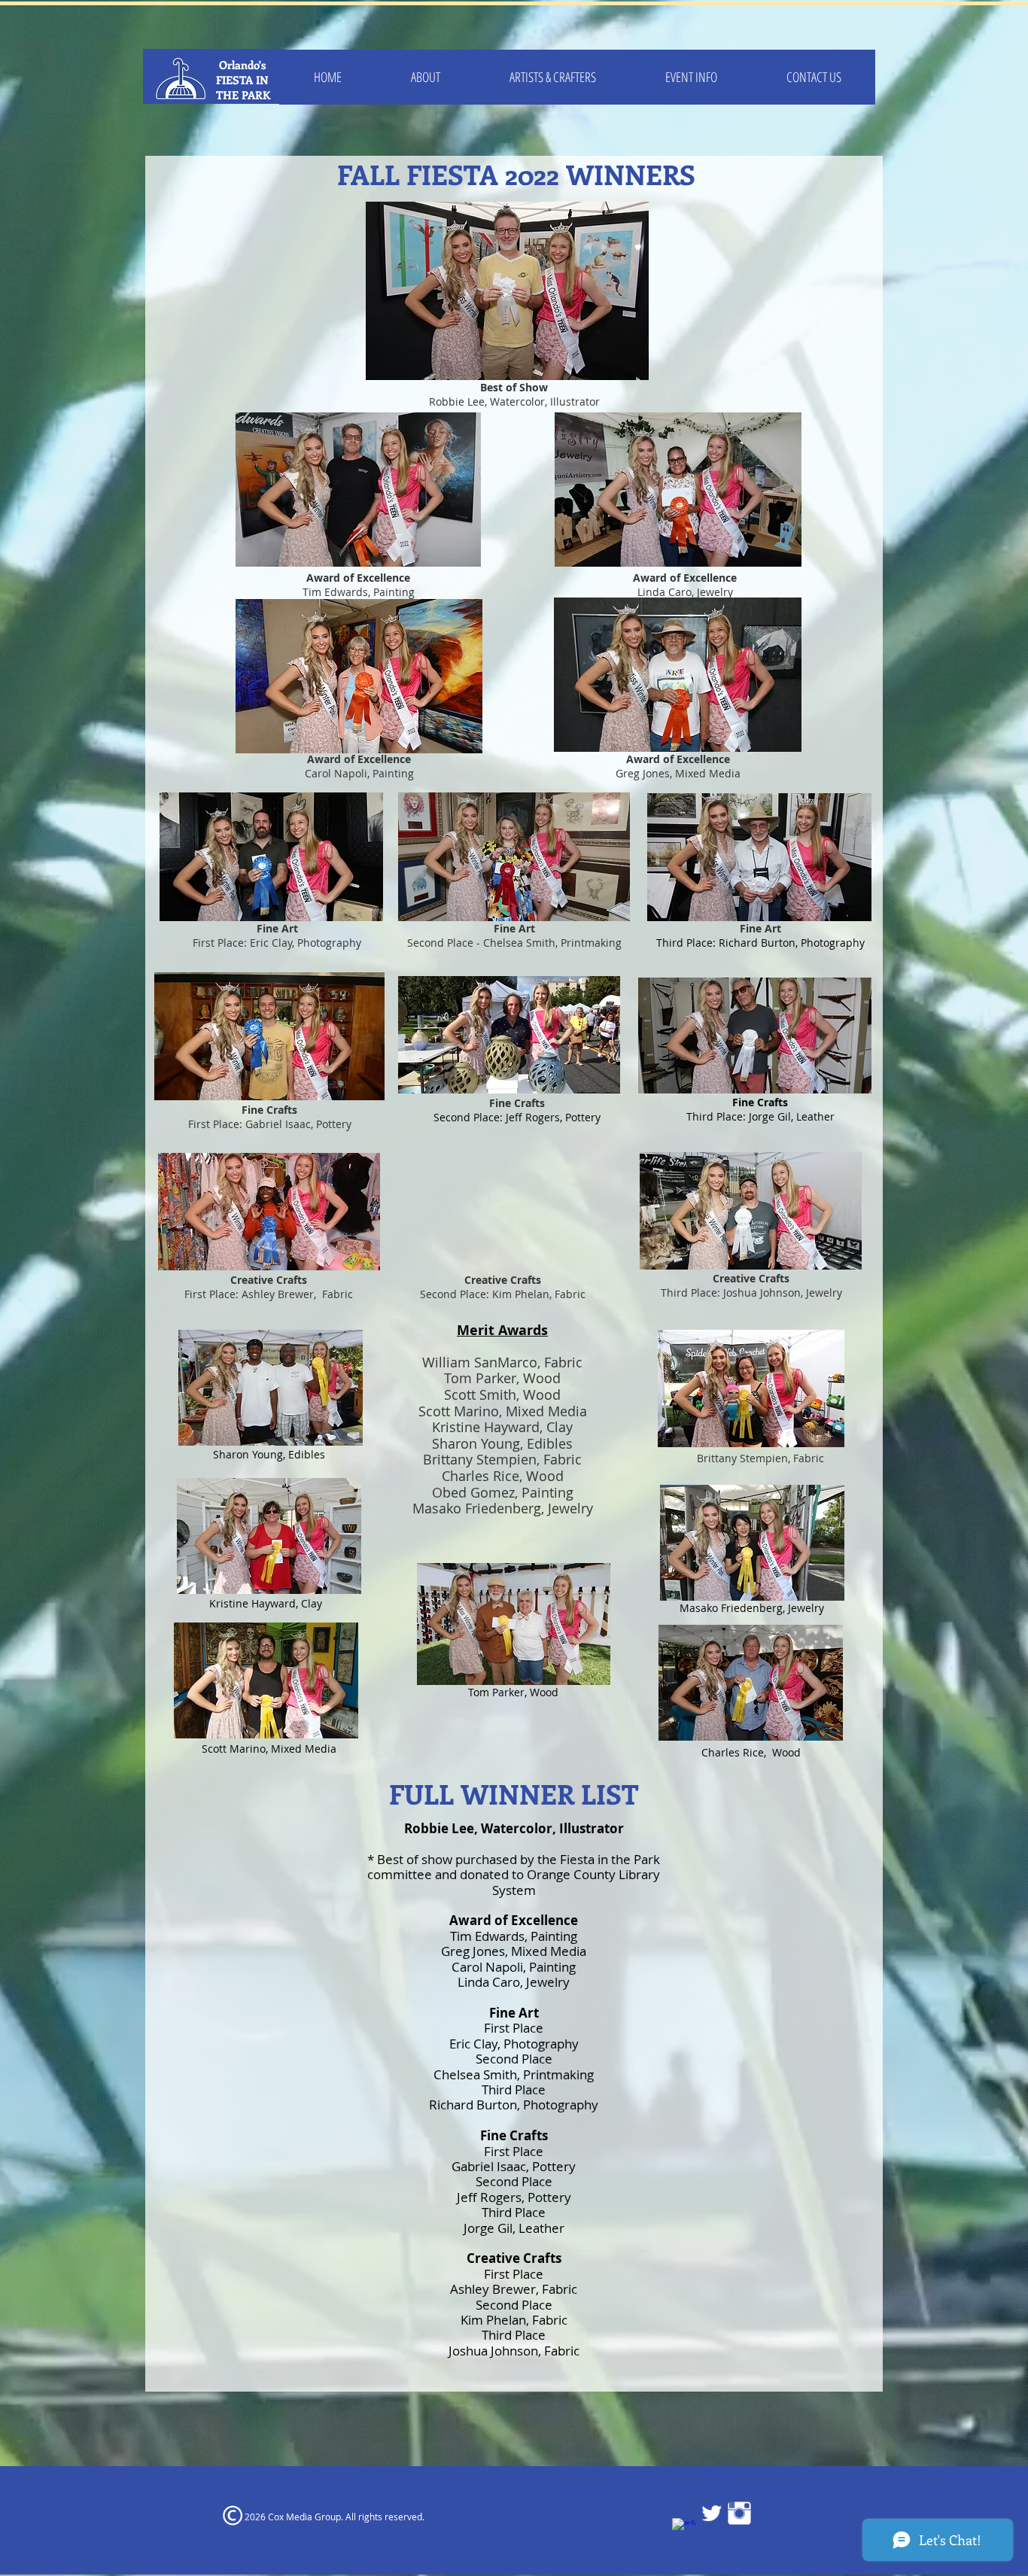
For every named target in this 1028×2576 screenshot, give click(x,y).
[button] (553, 77)
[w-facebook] (684, 2530)
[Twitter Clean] (712, 2513)
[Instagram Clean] (739, 2513)
